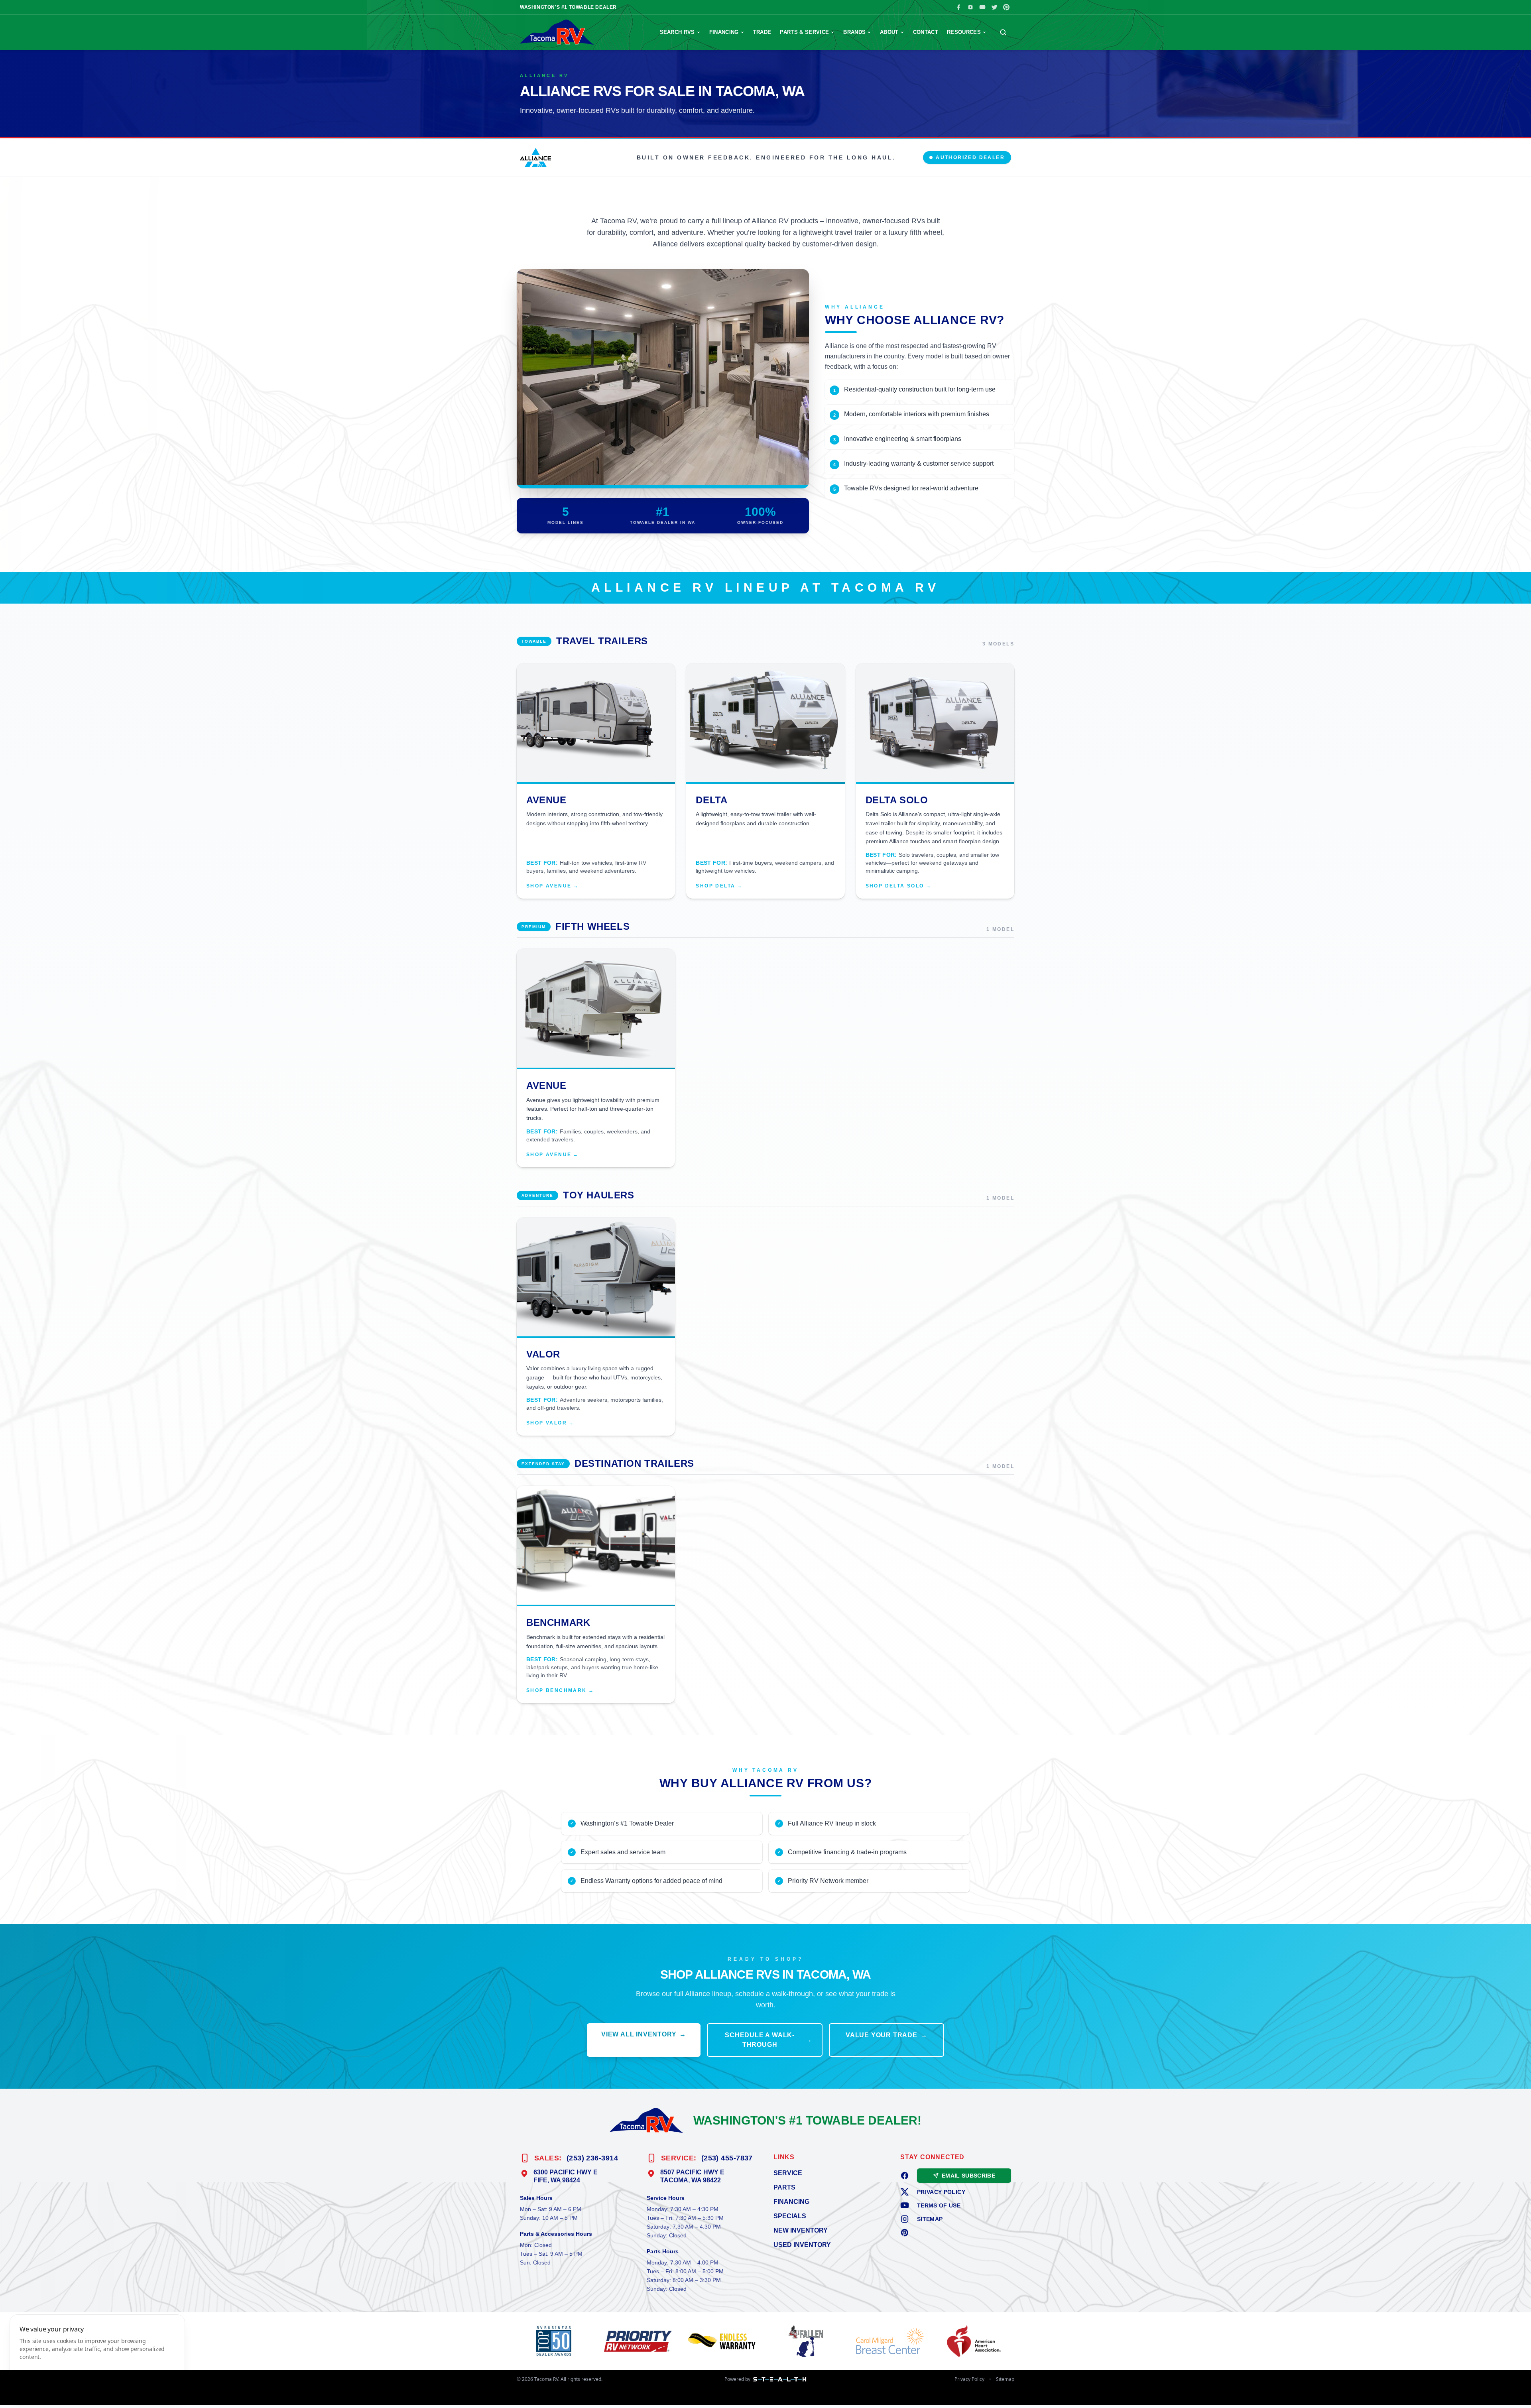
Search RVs (677, 32)
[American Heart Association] (975, 2341)
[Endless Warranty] (723, 2341)
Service (788, 2173)
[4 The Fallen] (808, 2341)
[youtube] (905, 2205)
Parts (784, 2187)
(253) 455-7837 (727, 2158)
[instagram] (905, 2219)
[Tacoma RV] (557, 32)
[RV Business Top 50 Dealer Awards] (556, 2341)
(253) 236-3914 (592, 2158)
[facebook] (905, 2176)
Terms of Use (939, 2205)
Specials (790, 2216)
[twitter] (905, 2192)
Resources (964, 32)
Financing (724, 32)
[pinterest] (905, 2233)
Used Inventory (802, 2245)
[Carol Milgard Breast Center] (892, 2341)
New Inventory (801, 2230)
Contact (926, 32)
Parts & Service (804, 32)
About (889, 32)
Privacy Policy (941, 2192)
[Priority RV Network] (640, 2341)
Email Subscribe (968, 2176)
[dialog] (97, 2356)
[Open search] (1003, 32)
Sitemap (930, 2219)
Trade (762, 32)
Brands (854, 32)
